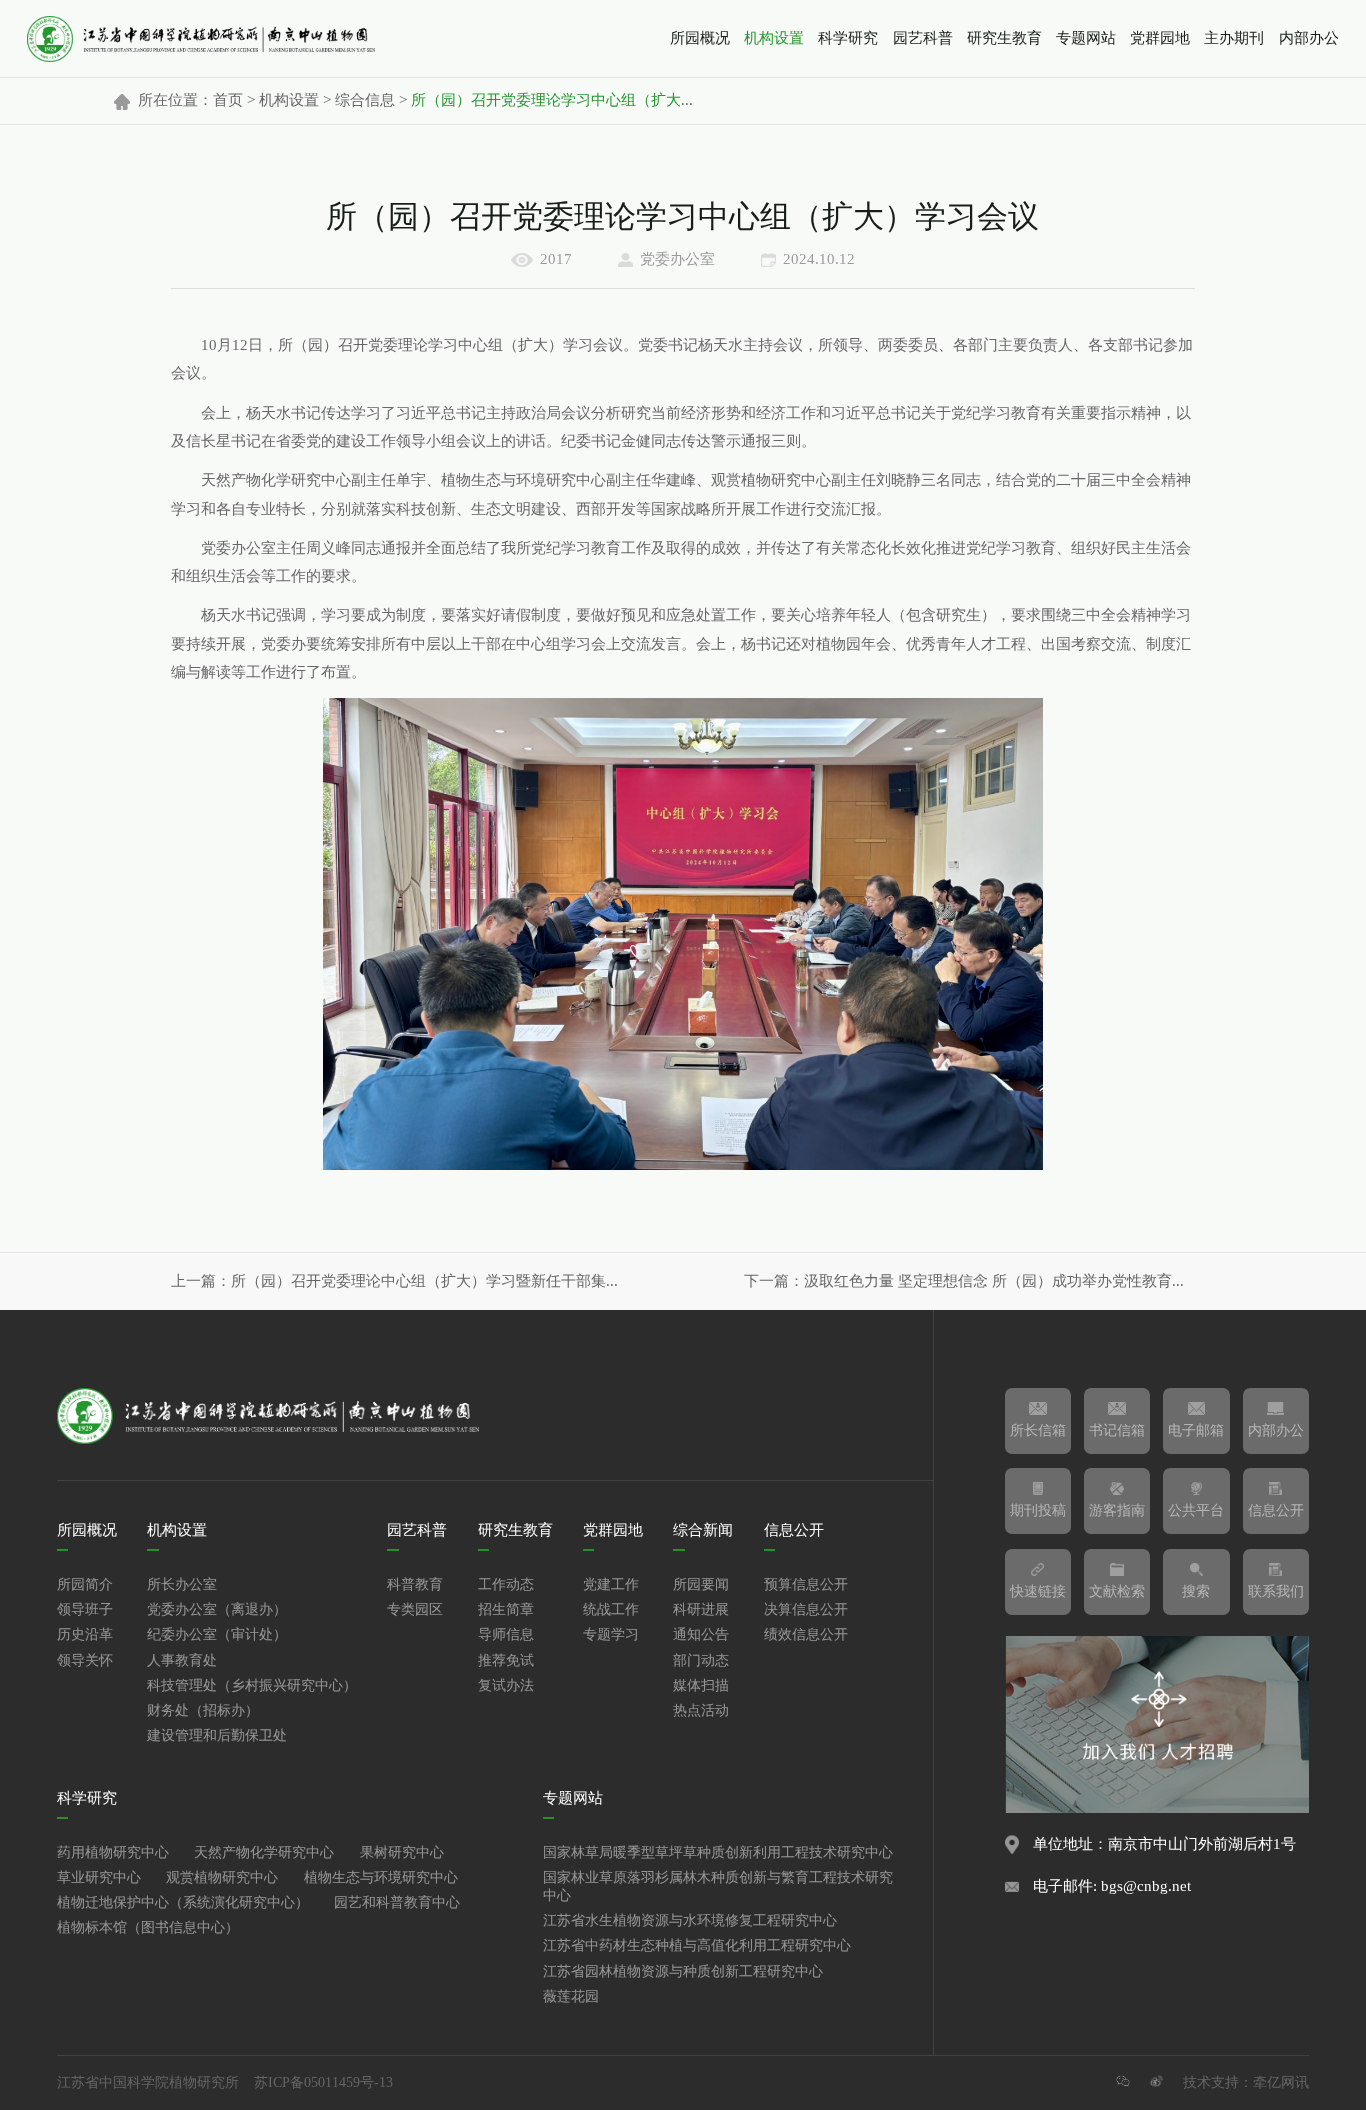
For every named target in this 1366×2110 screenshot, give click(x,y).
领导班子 (85, 1610)
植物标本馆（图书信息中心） (148, 1928)
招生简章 (506, 1610)
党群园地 (1160, 39)
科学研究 (848, 39)
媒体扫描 (701, 1686)
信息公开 (794, 1531)
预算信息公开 (806, 1585)
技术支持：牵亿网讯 (1246, 2083)
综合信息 (365, 101)
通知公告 (701, 1635)
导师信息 (506, 1635)
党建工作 (611, 1585)
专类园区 (415, 1610)
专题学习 (611, 1635)
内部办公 (1309, 39)
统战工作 (611, 1610)
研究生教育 (1004, 39)
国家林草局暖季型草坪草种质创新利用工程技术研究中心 (718, 1853)
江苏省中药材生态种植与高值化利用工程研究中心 (697, 1946)
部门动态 (701, 1661)
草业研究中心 (99, 1878)
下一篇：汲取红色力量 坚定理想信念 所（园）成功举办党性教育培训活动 (969, 1282)
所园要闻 (701, 1585)
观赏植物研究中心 (222, 1878)
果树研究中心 (402, 1853)
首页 (228, 101)
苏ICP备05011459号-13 (323, 2083)
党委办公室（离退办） (217, 1610)
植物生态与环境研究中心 (381, 1878)
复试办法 (506, 1686)
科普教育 (415, 1585)
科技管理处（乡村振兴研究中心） (252, 1686)
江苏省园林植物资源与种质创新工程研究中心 (683, 1972)
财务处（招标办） (203, 1711)
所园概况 (700, 39)
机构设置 (774, 39)
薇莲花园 (571, 1997)
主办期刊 (1234, 39)
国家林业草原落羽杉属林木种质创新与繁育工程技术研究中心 (718, 1887)
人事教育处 (182, 1661)
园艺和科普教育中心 (397, 1903)
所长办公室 (182, 1585)
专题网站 (1086, 39)
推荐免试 (506, 1661)
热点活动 (701, 1711)
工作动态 (506, 1585)
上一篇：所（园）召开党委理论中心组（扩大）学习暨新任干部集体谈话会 (396, 1282)
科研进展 (701, 1610)
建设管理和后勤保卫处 (217, 1736)
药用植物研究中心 (113, 1853)
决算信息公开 (806, 1610)
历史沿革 (85, 1635)
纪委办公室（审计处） (217, 1635)
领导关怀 (85, 1661)
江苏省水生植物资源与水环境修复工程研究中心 (690, 1921)
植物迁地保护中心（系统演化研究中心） (183, 1903)
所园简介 (85, 1585)
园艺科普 (923, 39)
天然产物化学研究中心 (264, 1853)
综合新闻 (703, 1531)
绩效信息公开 (806, 1635)
